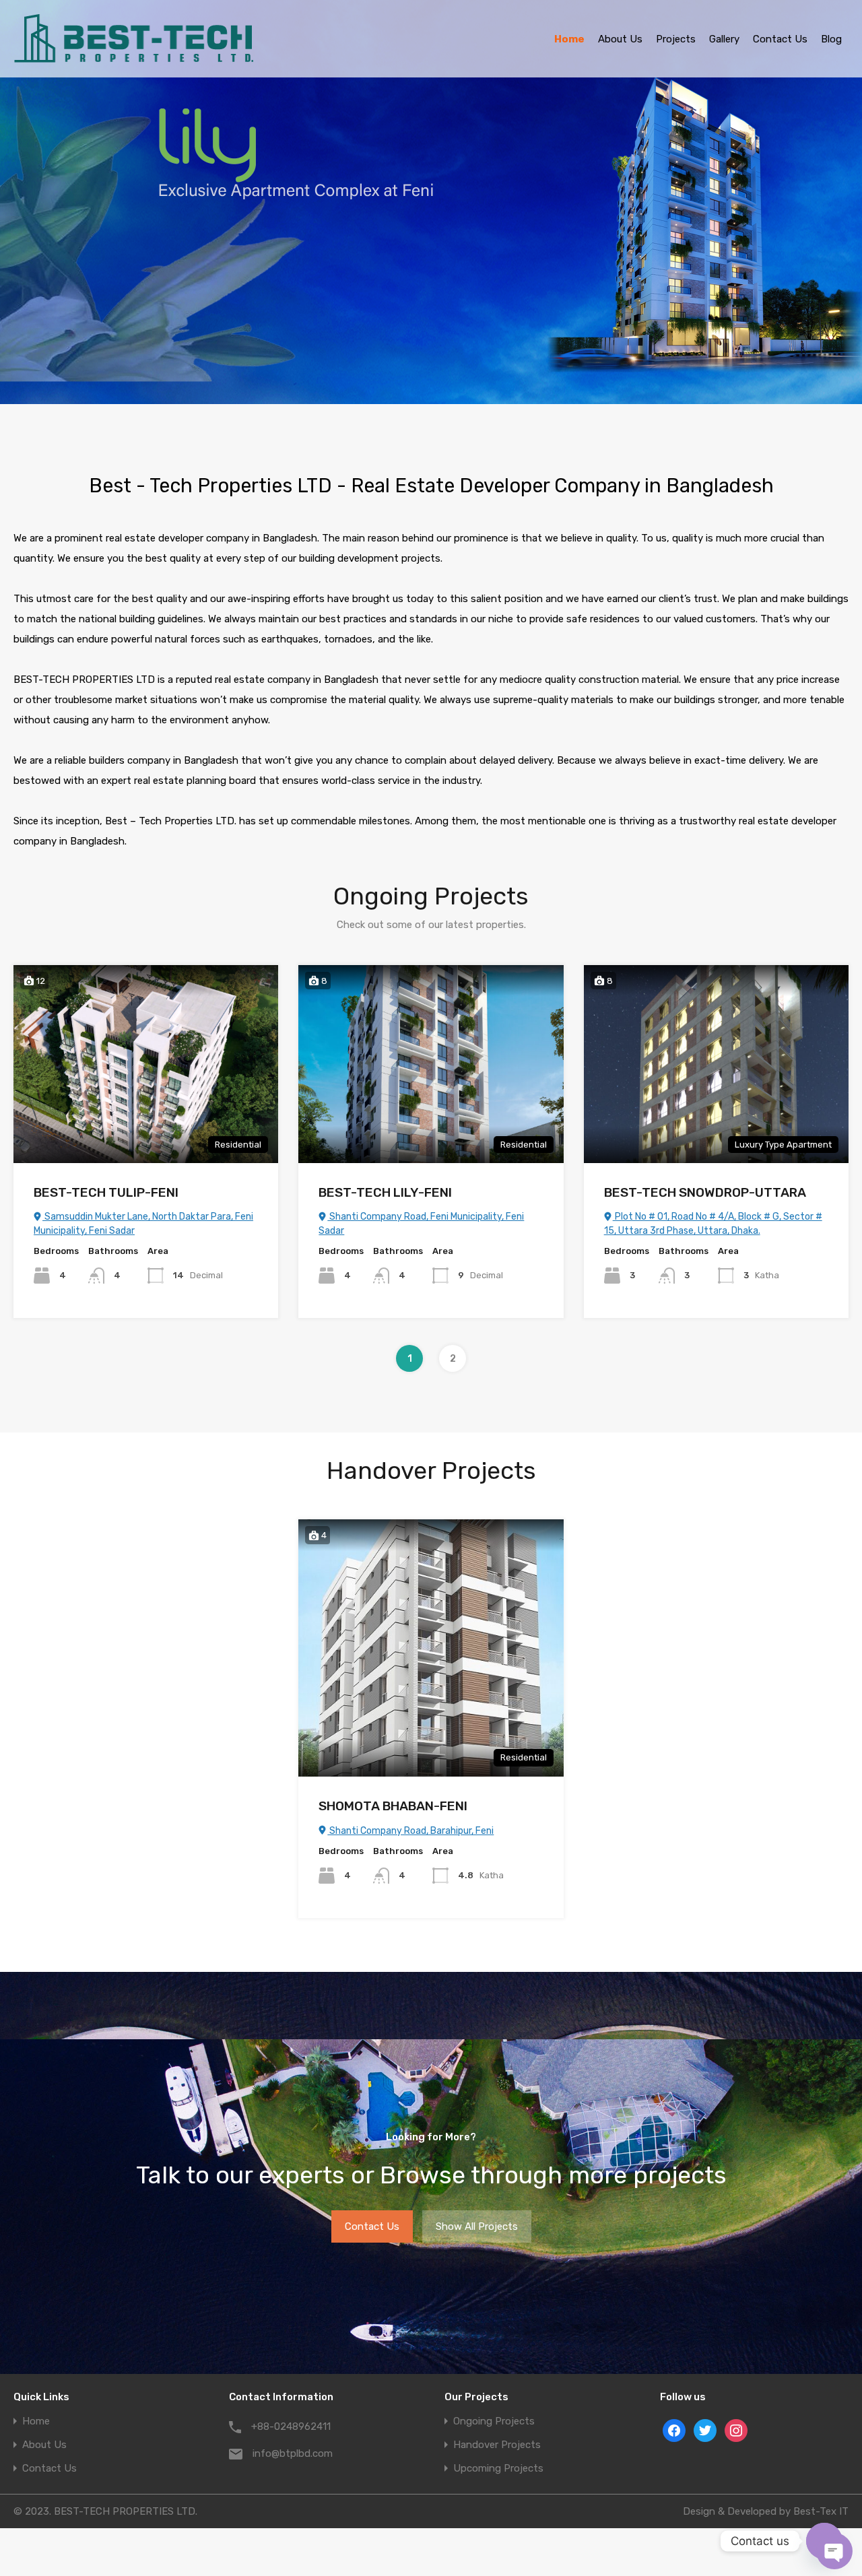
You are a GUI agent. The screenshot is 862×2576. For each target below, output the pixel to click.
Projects (676, 39)
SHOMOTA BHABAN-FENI (393, 1806)
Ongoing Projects (494, 2421)
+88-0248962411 (291, 2426)
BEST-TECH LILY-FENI (385, 1192)
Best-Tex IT (821, 2511)
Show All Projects (477, 2226)
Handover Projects (497, 2445)
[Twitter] (705, 2431)
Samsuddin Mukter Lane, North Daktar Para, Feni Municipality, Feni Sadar (143, 1224)
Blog (831, 39)
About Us (620, 39)
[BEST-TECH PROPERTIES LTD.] (134, 58)
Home (569, 39)
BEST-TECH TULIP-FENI (106, 1192)
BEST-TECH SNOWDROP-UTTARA (705, 1192)
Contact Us (780, 39)
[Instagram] (736, 2431)
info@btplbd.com (293, 2453)
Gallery (724, 39)
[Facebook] (674, 2431)
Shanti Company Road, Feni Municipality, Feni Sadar (421, 1224)
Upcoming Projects (498, 2469)
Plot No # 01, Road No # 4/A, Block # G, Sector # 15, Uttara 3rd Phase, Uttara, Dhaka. (713, 1224)
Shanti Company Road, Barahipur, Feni (410, 1831)
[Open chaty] (824, 2541)
